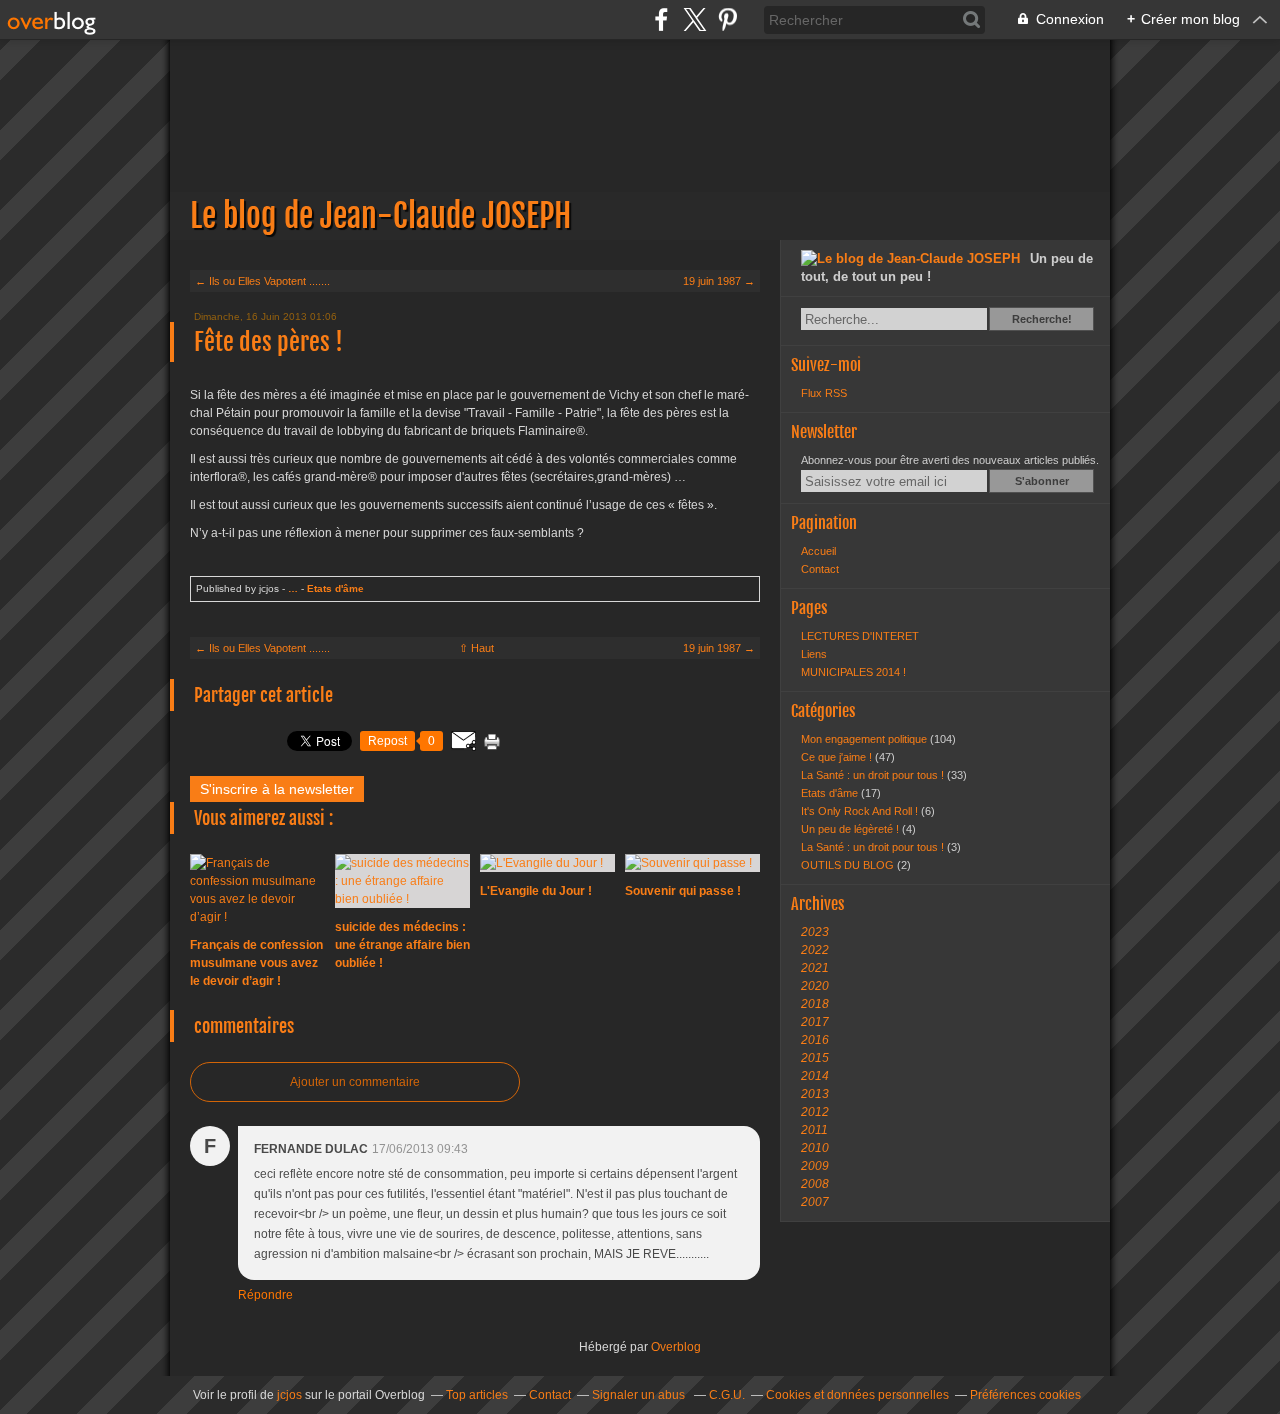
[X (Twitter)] (694, 19)
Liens (814, 654)
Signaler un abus (640, 1395)
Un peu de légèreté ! (851, 829)
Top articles (477, 1395)
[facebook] (661, 19)
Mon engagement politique (865, 739)
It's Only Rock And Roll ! (861, 811)
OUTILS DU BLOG (849, 865)
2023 (815, 932)
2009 (815, 1166)
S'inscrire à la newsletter (277, 789)
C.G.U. (727, 1395)
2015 (815, 1058)
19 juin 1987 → (719, 281)
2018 (815, 1004)
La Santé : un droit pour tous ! (874, 775)
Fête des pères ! (268, 342)
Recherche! (1042, 319)
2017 (815, 1022)
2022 (815, 950)
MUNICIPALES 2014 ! (853, 672)
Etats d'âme (335, 588)
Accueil (818, 551)
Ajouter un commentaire (355, 1082)
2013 (815, 1094)
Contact (820, 569)
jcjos (289, 1395)
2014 (815, 1076)
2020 (815, 986)
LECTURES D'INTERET (860, 636)
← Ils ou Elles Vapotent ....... (262, 281)
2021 (815, 968)
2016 (815, 1040)
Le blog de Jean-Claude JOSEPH (640, 140)
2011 (814, 1130)
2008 (815, 1184)
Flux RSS (824, 393)
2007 (815, 1202)
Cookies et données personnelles (857, 1395)
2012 (815, 1112)
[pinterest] (727, 19)
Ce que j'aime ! (838, 757)
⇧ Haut (476, 648)
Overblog (676, 1347)
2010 (815, 1148)
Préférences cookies (1025, 1395)
